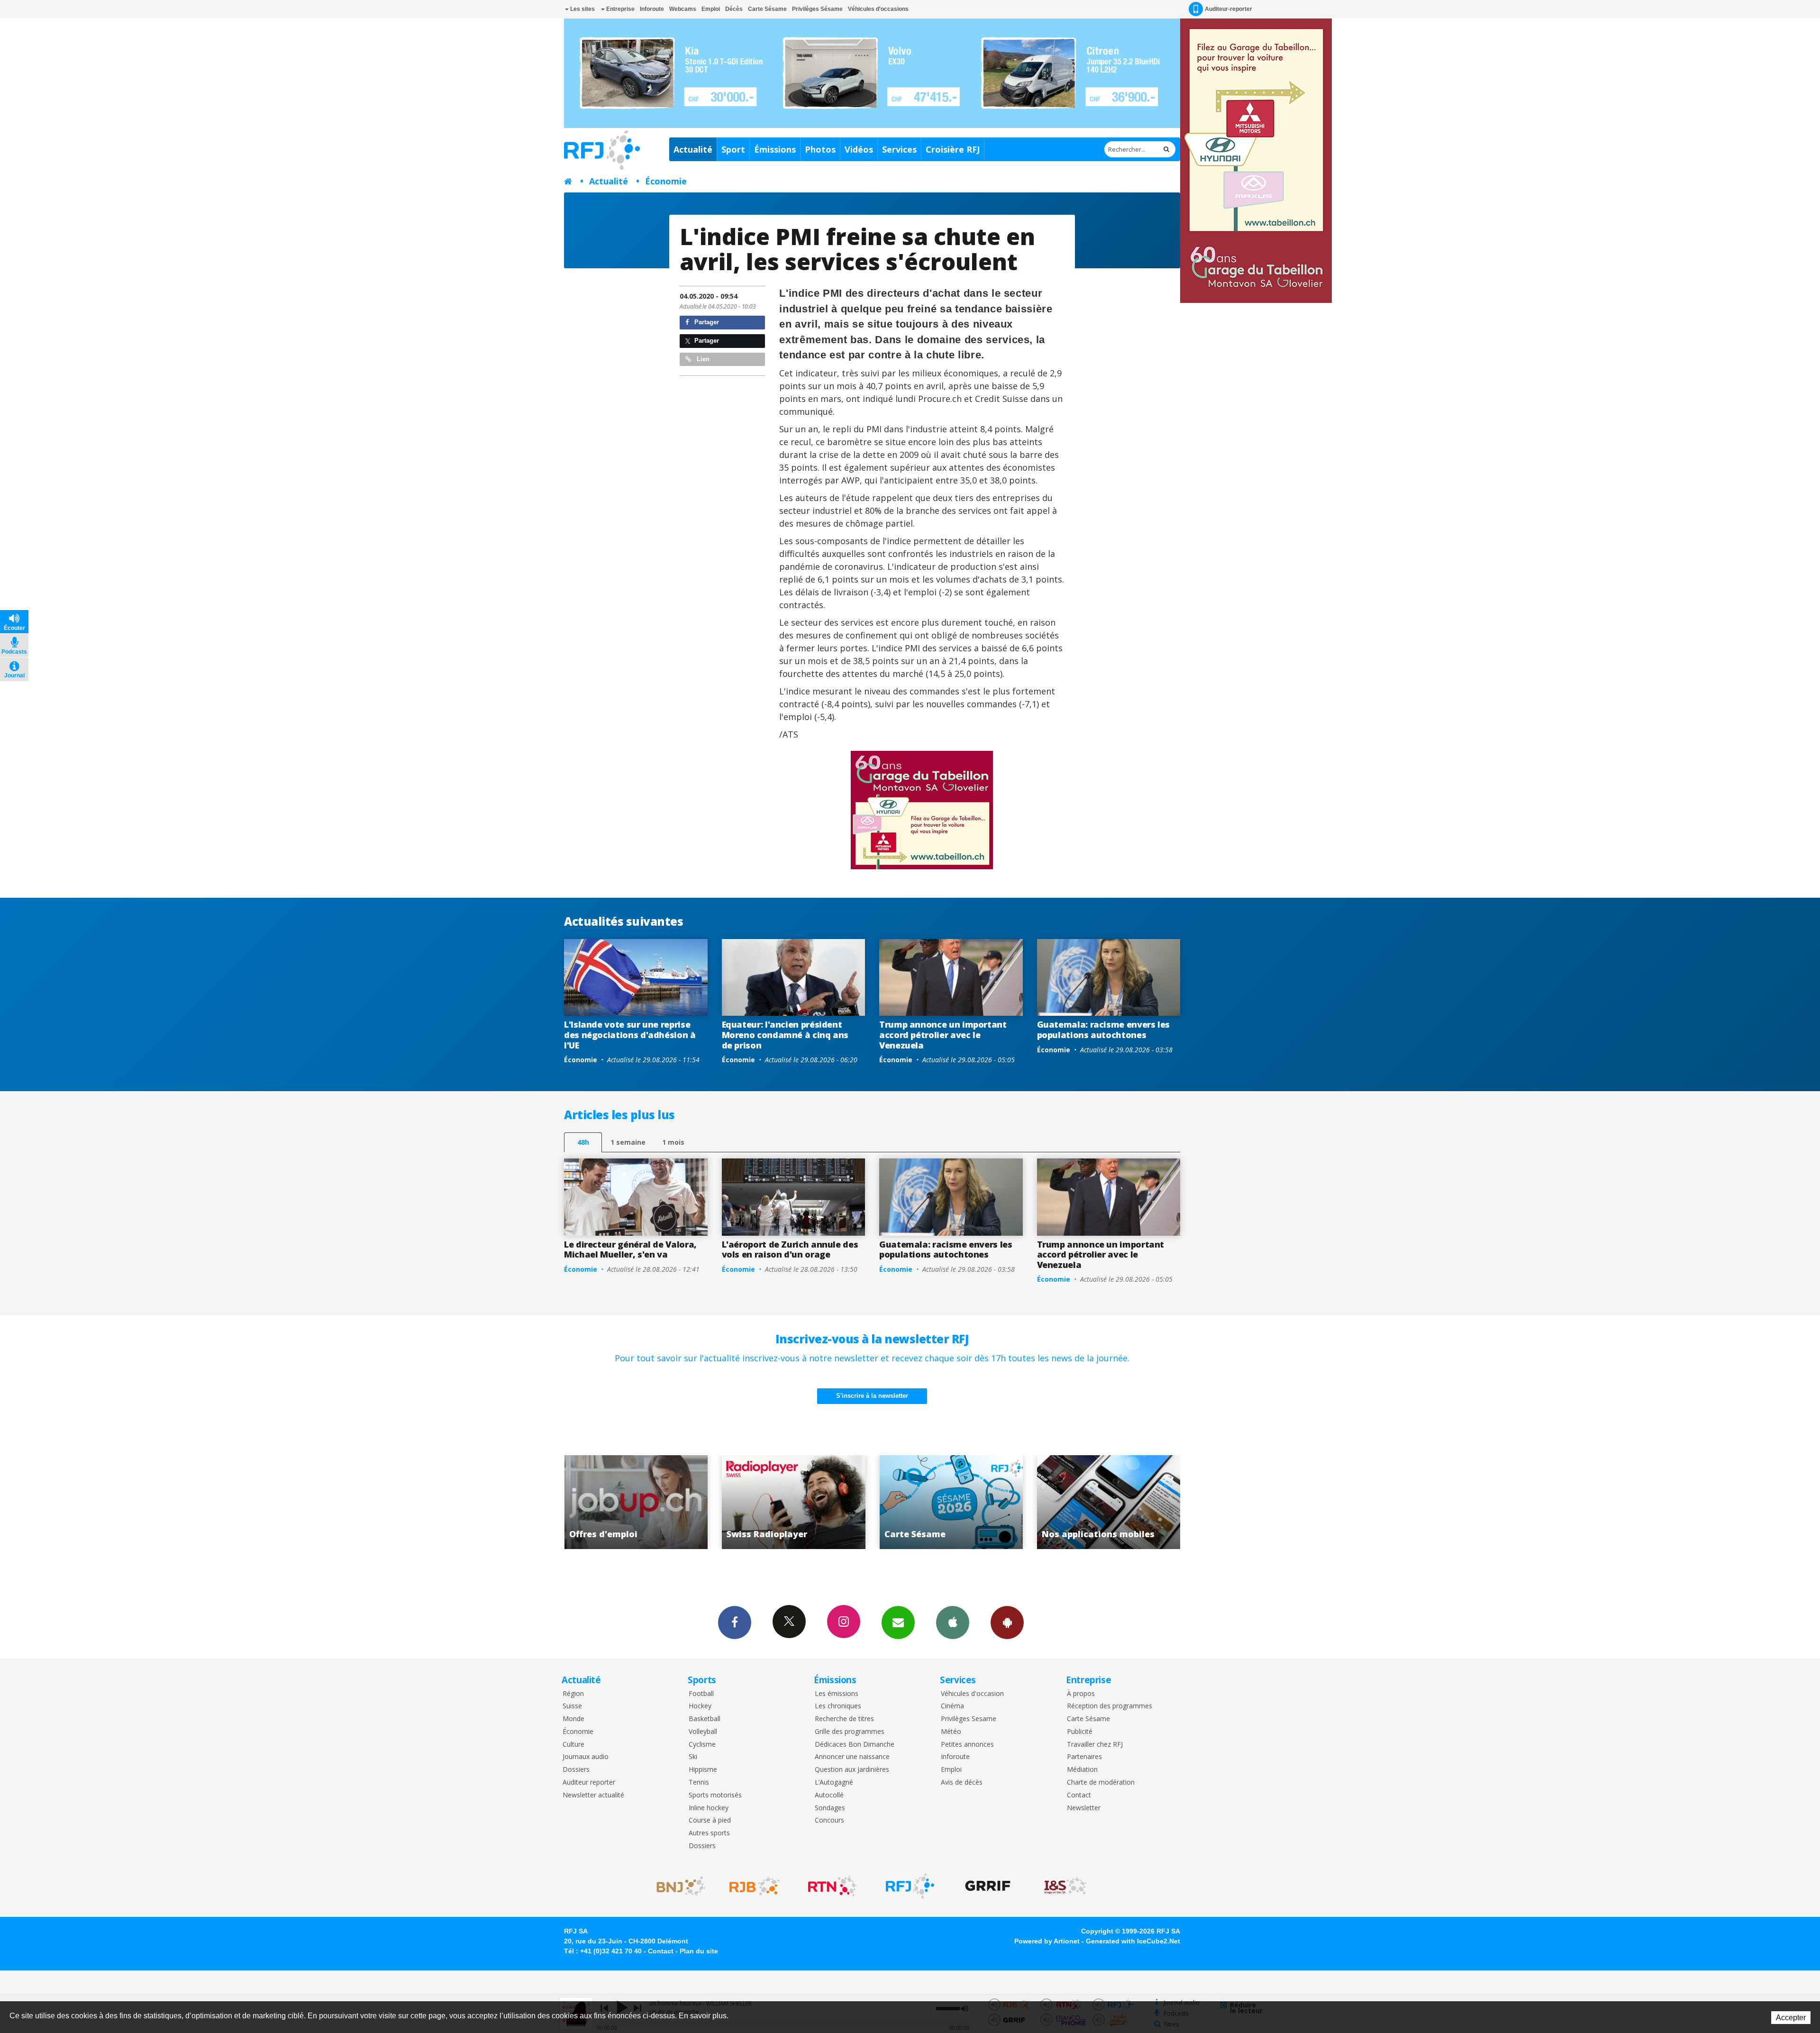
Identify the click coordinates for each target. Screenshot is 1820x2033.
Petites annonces (967, 1745)
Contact (1079, 1795)
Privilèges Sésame (817, 9)
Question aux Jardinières (852, 1770)
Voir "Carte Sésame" (646, 1502)
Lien (702, 359)
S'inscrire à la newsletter (872, 1396)
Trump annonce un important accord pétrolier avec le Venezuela (943, 1035)
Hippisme (703, 1770)
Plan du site (699, 1951)
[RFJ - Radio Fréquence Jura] (910, 1886)
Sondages (830, 1808)
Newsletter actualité (593, 1795)
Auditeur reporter (589, 1782)
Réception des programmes (1110, 1706)
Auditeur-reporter (1228, 9)
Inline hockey (709, 1808)
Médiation (1082, 1770)
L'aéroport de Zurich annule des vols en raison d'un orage (790, 1249)
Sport (733, 149)
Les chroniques (838, 1706)
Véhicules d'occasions (878, 9)
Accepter (1791, 2018)
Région (573, 1694)
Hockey (700, 1706)
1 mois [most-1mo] (673, 1142)
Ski (693, 1757)
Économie (666, 181)
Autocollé (829, 1795)
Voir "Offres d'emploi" (961, 1502)
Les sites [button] (582, 9)
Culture (573, 1745)
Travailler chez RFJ (1095, 1745)
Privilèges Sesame (969, 1719)
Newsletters (898, 1623)
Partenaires (1084, 1757)
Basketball (705, 1719)
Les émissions (837, 1694)
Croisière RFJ (953, 149)
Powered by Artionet (1047, 1941)
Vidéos (859, 149)
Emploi (711, 9)
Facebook (735, 1623)
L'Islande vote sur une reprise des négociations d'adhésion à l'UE (630, 1035)
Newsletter (1084, 1808)
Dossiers (576, 1770)
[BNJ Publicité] (677, 1886)
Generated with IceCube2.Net (1133, 1941)
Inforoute (652, 9)
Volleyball (703, 1732)
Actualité (693, 149)
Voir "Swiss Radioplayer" (1119, 1502)
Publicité (1080, 1732)
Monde (573, 1719)
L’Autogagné (834, 1782)
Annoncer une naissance (852, 1757)
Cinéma (952, 1706)
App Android (1007, 1623)
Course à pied (710, 1820)
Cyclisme (702, 1745)
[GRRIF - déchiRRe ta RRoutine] (988, 1886)
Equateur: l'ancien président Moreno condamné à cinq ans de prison (785, 1035)
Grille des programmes (850, 1732)
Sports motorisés (715, 1795)
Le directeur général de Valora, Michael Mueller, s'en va (630, 1249)
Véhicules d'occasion (972, 1694)
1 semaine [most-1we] (628, 1142)
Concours (829, 1820)
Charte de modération (1101, 1782)
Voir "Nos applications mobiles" (804, 1502)
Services (899, 149)
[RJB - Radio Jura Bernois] (755, 1886)
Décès (734, 9)
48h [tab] (583, 1142)
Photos (820, 149)
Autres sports (709, 1833)
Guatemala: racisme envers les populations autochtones (1104, 1030)
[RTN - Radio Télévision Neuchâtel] (832, 1886)
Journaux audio (586, 1757)
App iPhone (953, 1623)
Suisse (572, 1706)
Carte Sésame (767, 9)
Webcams (683, 9)
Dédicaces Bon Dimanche (855, 1745)
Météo (951, 1732)
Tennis (699, 1782)
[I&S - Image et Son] (1065, 1886)
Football (701, 1694)
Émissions (775, 149)
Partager (706, 322)
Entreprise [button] (620, 9)
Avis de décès (962, 1782)
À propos (1081, 1694)
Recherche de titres (844, 1719)
